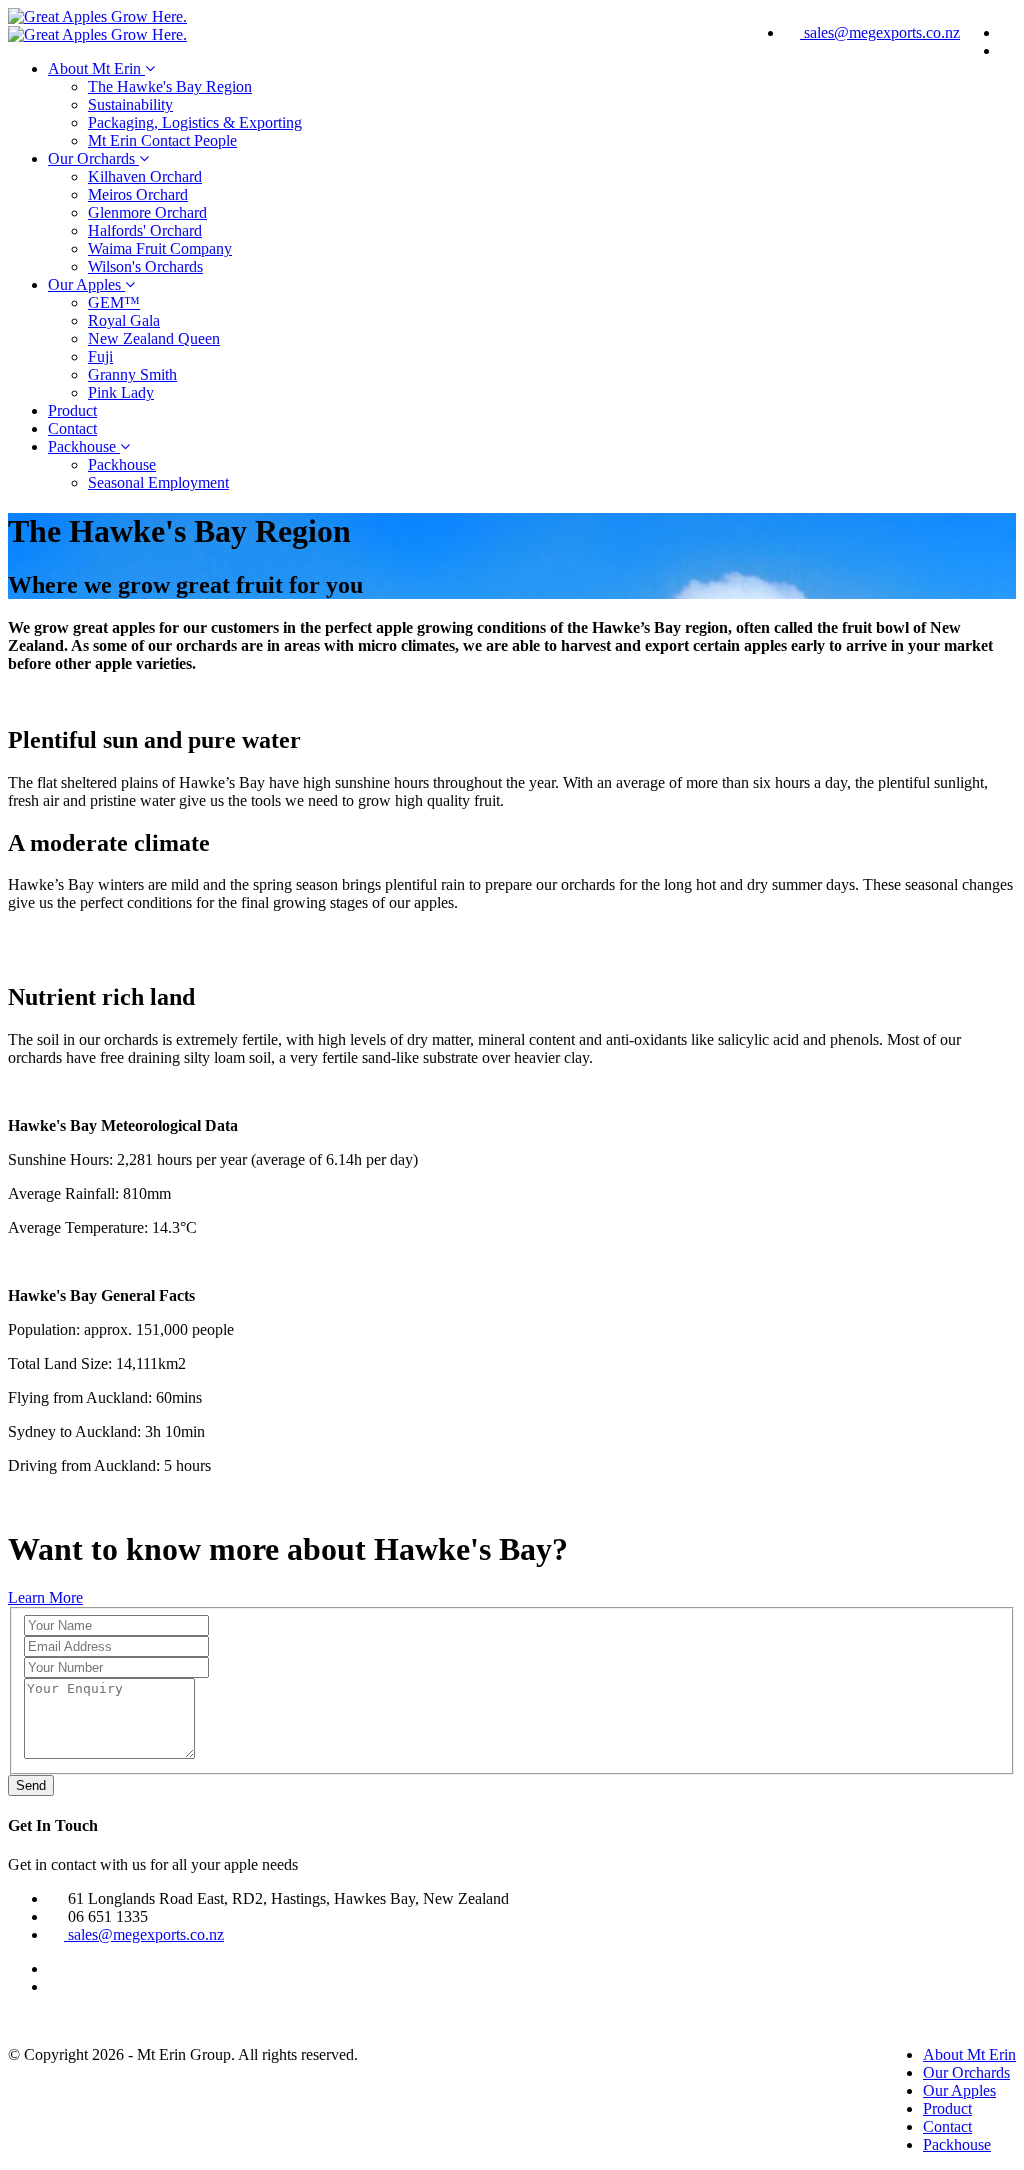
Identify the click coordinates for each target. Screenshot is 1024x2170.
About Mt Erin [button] (96, 68)
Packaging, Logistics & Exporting (195, 122)
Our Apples (959, 2090)
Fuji (100, 356)
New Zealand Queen (154, 338)
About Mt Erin (969, 2054)
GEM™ (114, 302)
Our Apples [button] (86, 284)
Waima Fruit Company (160, 248)
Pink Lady (121, 392)
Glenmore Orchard (147, 212)
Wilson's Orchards (145, 266)
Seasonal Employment (158, 482)
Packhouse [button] (84, 446)
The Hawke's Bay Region (170, 86)
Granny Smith (132, 374)
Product (72, 410)
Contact (72, 428)
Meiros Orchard (138, 194)
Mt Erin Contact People (162, 140)
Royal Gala (124, 320)
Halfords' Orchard (145, 230)
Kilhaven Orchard (145, 176)
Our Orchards (966, 2072)
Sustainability (130, 104)
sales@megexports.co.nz (880, 32)
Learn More (45, 1597)
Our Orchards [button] (93, 158)
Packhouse (122, 464)
